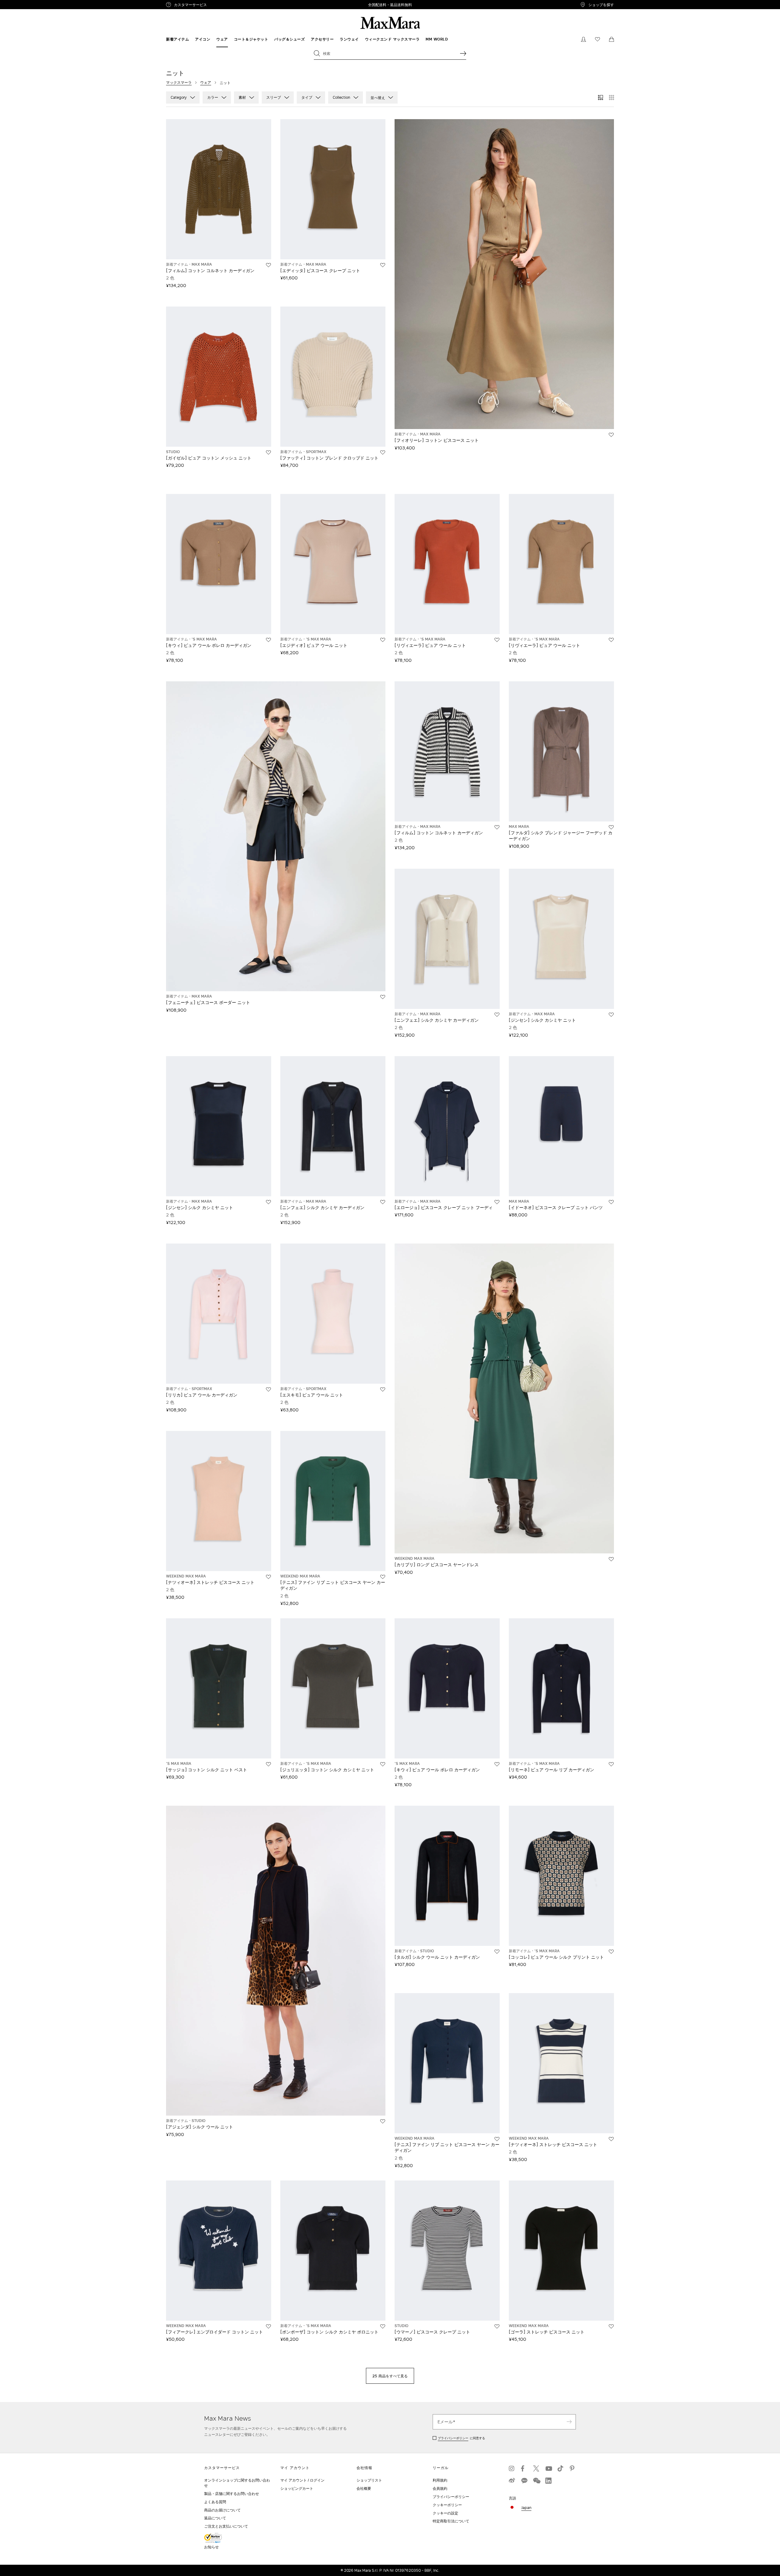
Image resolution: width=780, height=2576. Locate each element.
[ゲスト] (583, 39)
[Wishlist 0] (597, 39)
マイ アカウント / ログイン (302, 2480)
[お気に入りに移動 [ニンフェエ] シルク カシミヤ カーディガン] (497, 1015)
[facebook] (524, 2468)
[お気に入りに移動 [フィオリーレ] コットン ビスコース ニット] (611, 435)
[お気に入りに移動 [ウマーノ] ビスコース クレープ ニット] (497, 2326)
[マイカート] (612, 39)
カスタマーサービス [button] (216, 5)
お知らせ (211, 2547)
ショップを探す (601, 5)
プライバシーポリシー (453, 2438)
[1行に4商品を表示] (612, 98)
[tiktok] (561, 2468)
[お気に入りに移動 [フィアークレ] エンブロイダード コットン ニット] (268, 2326)
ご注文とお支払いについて (226, 2526)
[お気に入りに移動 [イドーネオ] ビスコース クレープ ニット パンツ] (611, 1202)
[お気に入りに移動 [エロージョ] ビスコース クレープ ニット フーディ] (497, 1202)
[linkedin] (548, 2481)
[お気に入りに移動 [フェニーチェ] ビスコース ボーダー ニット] (383, 997)
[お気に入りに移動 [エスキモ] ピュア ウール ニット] (383, 1389)
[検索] (463, 53)
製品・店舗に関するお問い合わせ (232, 2494)
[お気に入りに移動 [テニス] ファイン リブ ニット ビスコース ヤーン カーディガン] (383, 1577)
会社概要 (364, 2488)
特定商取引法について (451, 2521)
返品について (215, 2518)
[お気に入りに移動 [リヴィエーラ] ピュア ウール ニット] (497, 640)
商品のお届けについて (222, 2510)
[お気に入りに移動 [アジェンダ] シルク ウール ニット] (383, 2121)
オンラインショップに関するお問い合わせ (237, 2483)
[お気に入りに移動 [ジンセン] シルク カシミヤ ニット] (611, 1015)
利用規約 (440, 2480)
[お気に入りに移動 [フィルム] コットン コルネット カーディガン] (268, 265)
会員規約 (440, 2488)
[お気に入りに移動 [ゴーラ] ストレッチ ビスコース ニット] (611, 2326)
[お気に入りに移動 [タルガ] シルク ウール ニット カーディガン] (497, 1952)
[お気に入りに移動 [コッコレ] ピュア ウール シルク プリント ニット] (611, 1952)
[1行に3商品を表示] (601, 98)
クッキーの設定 (445, 2513)
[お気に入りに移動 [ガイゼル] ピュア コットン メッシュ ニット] (268, 452)
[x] (536, 2468)
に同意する (461, 2438)
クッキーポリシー (447, 2505)
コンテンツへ (14, 3)
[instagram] (512, 2468)
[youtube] (548, 2468)
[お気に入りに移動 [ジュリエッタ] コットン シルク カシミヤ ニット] (383, 1764)
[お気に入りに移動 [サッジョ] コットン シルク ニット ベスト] (268, 1764)
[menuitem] (177, 39)
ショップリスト (369, 2480)
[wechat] (536, 2481)
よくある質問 (215, 2502)
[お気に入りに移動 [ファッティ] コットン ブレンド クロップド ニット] (383, 452)
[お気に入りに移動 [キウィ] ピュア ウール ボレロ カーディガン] (268, 640)
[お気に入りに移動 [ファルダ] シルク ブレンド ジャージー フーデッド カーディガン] (611, 827)
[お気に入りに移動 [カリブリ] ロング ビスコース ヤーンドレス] (611, 1559)
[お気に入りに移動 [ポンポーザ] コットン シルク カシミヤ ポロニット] (383, 2326)
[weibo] (512, 2481)
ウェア (206, 82)
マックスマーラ (179, 82)
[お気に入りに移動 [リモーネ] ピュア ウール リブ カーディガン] (611, 1764)
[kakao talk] (524, 2481)
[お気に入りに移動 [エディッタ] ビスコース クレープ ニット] (383, 265)
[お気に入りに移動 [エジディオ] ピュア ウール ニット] (383, 640)
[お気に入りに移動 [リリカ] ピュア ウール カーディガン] (268, 1389)
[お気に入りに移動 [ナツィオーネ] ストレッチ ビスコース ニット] (268, 1577)
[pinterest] (573, 2468)
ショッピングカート (297, 2488)
